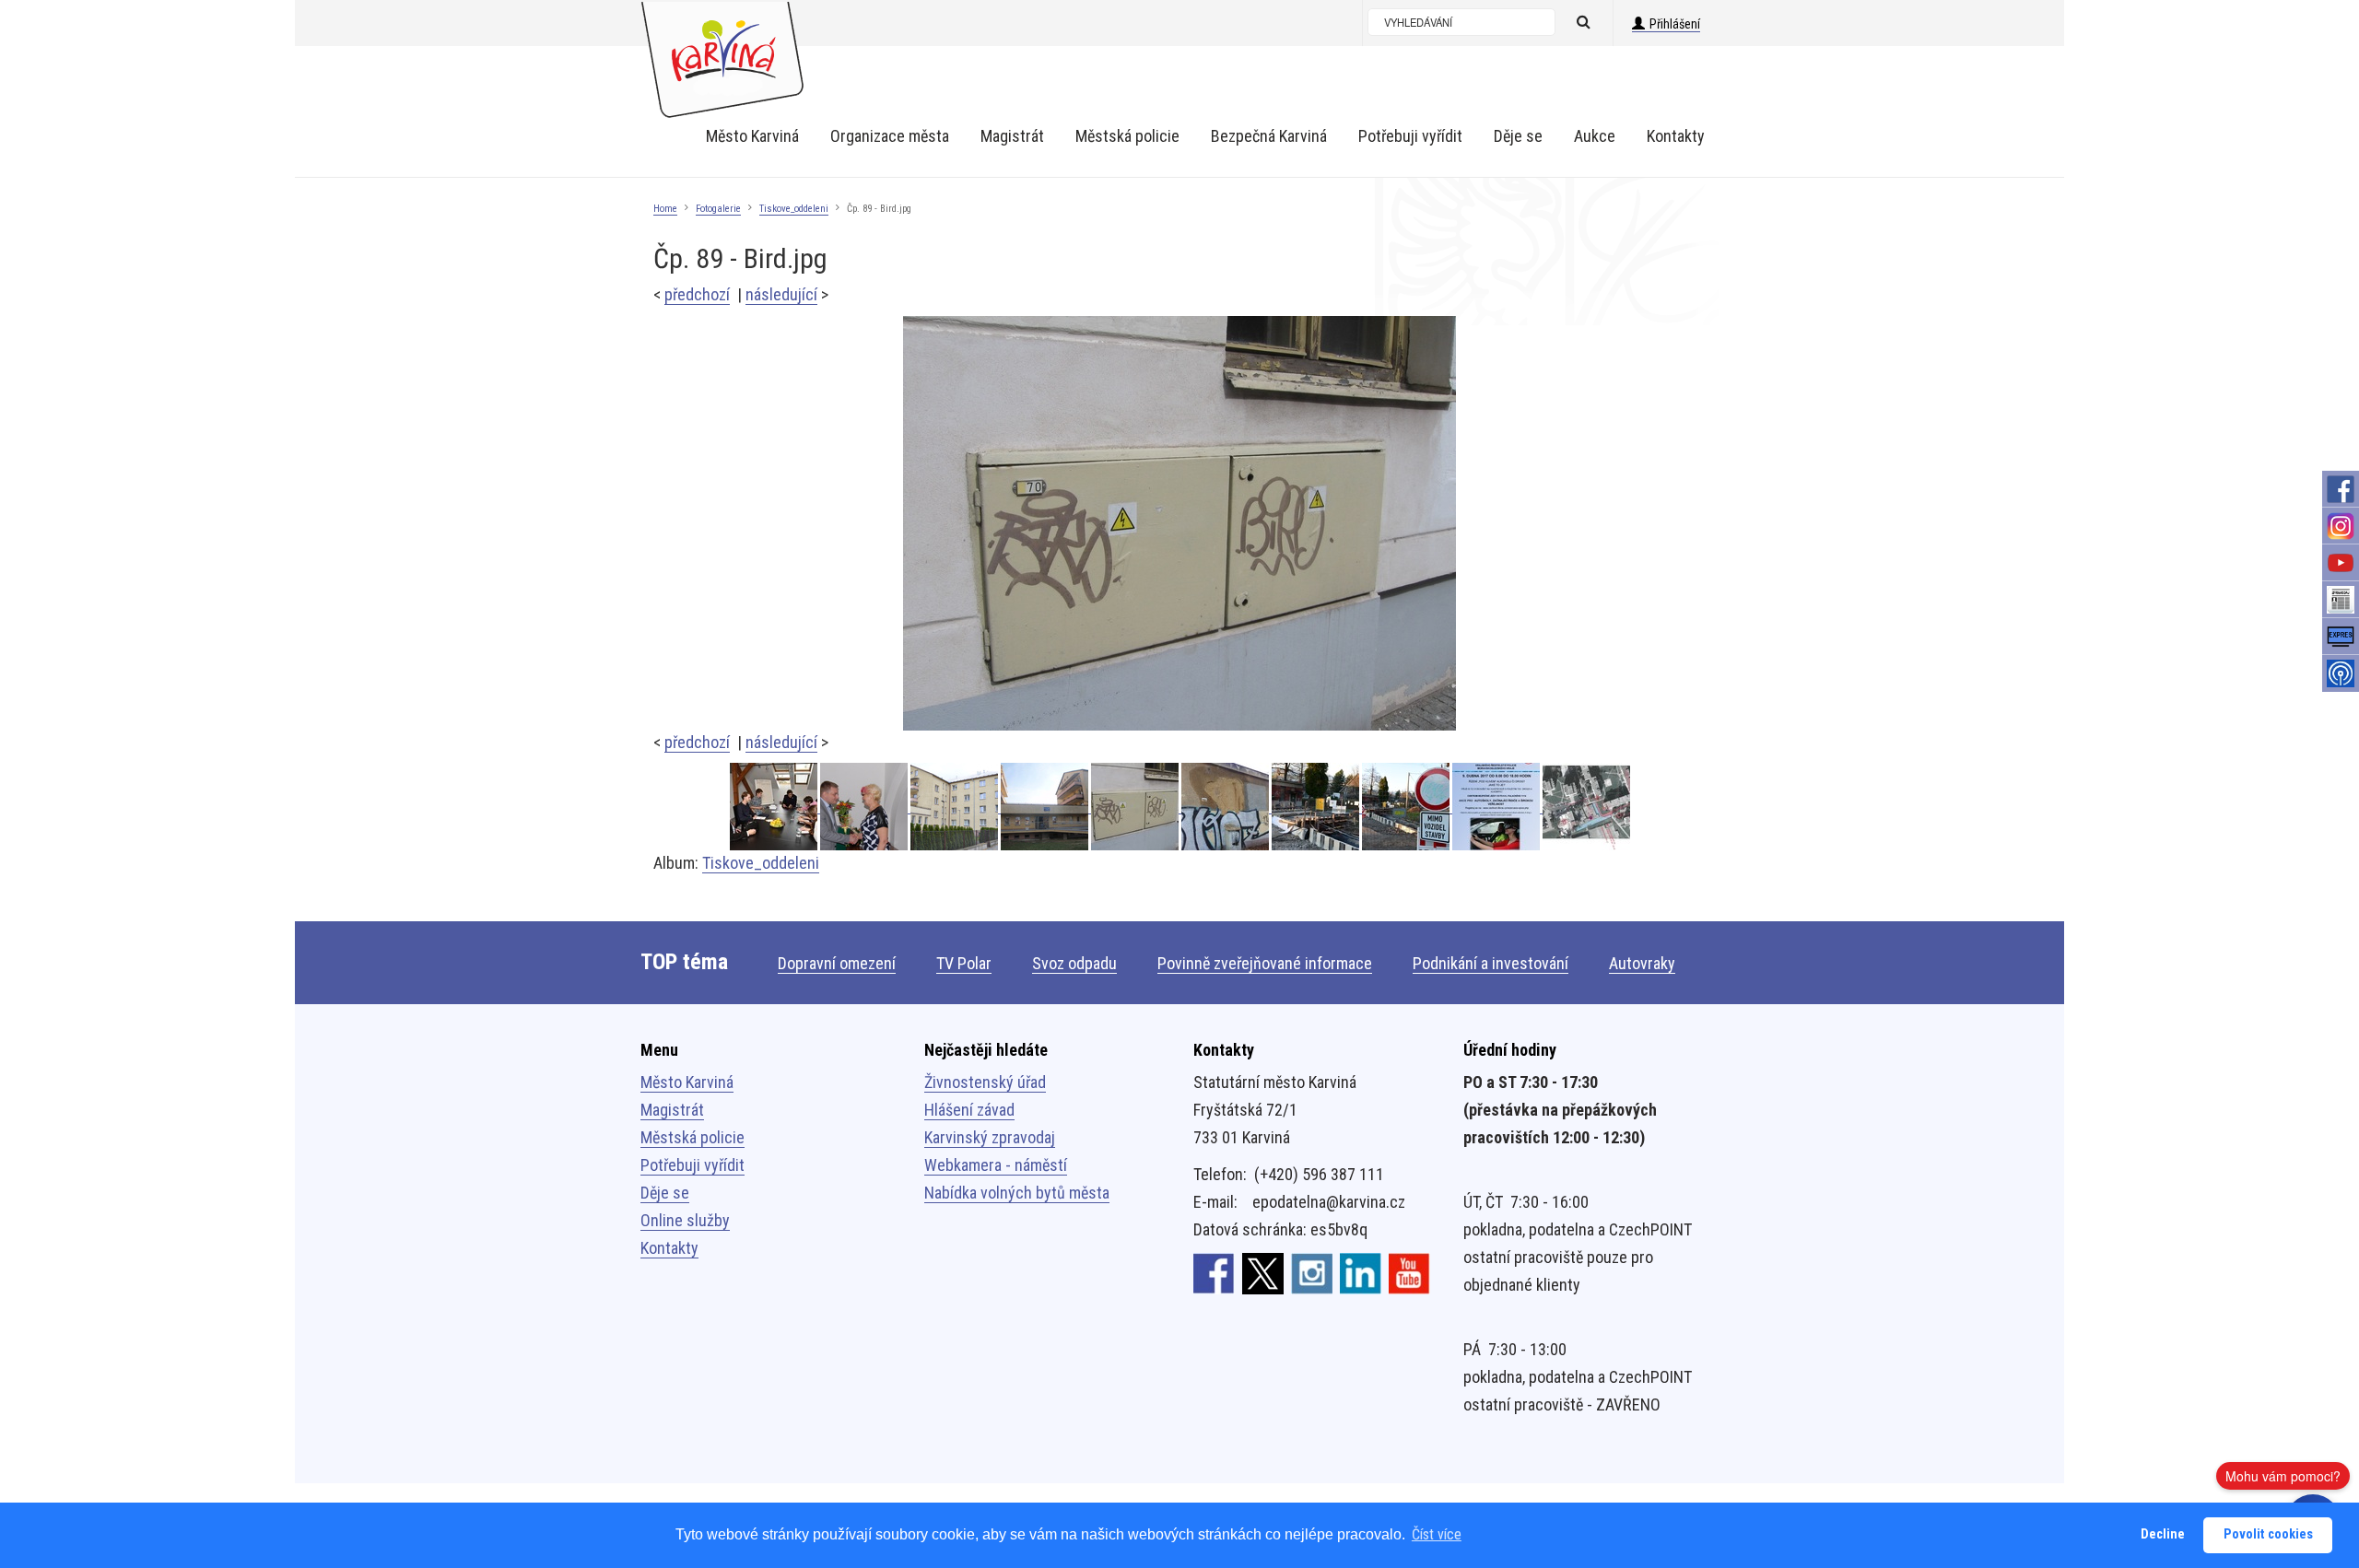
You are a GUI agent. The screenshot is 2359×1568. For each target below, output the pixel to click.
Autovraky (1642, 963)
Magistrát (672, 1110)
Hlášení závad (969, 1110)
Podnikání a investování (1491, 963)
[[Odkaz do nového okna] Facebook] (1214, 1272)
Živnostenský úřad (985, 1082)
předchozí (697, 294)
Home (665, 209)
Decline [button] (2163, 1534)
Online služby (685, 1220)
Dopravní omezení (837, 963)
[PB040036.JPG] (1046, 807)
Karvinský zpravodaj (990, 1137)
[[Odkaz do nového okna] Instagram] (1312, 1272)
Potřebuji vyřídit (692, 1165)
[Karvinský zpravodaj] (2341, 600)
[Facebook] (2341, 489)
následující (781, 294)
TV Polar (964, 963)
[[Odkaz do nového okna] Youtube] (1409, 1272)
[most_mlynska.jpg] (1317, 807)
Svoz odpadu (1074, 963)
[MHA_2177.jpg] (775, 807)
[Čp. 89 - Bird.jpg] (1179, 522)
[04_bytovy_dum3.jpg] (956, 807)
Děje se (665, 1193)
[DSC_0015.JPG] (865, 807)
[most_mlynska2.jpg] (1407, 807)
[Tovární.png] (1586, 807)
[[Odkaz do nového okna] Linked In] (1361, 1272)
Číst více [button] (1437, 1534)
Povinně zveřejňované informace (1265, 963)
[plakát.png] (1497, 807)
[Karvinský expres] (2341, 637)
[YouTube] (2341, 563)
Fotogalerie (718, 209)
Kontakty (669, 1248)
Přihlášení (1675, 24)
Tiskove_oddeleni (794, 209)
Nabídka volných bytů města (1017, 1193)
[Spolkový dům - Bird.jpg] (1226, 807)
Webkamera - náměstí (996, 1165)
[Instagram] (2341, 526)
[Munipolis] (2341, 673)
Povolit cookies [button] (2268, 1534)
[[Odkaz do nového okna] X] (1263, 1272)
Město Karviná (687, 1082)
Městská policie (692, 1137)
